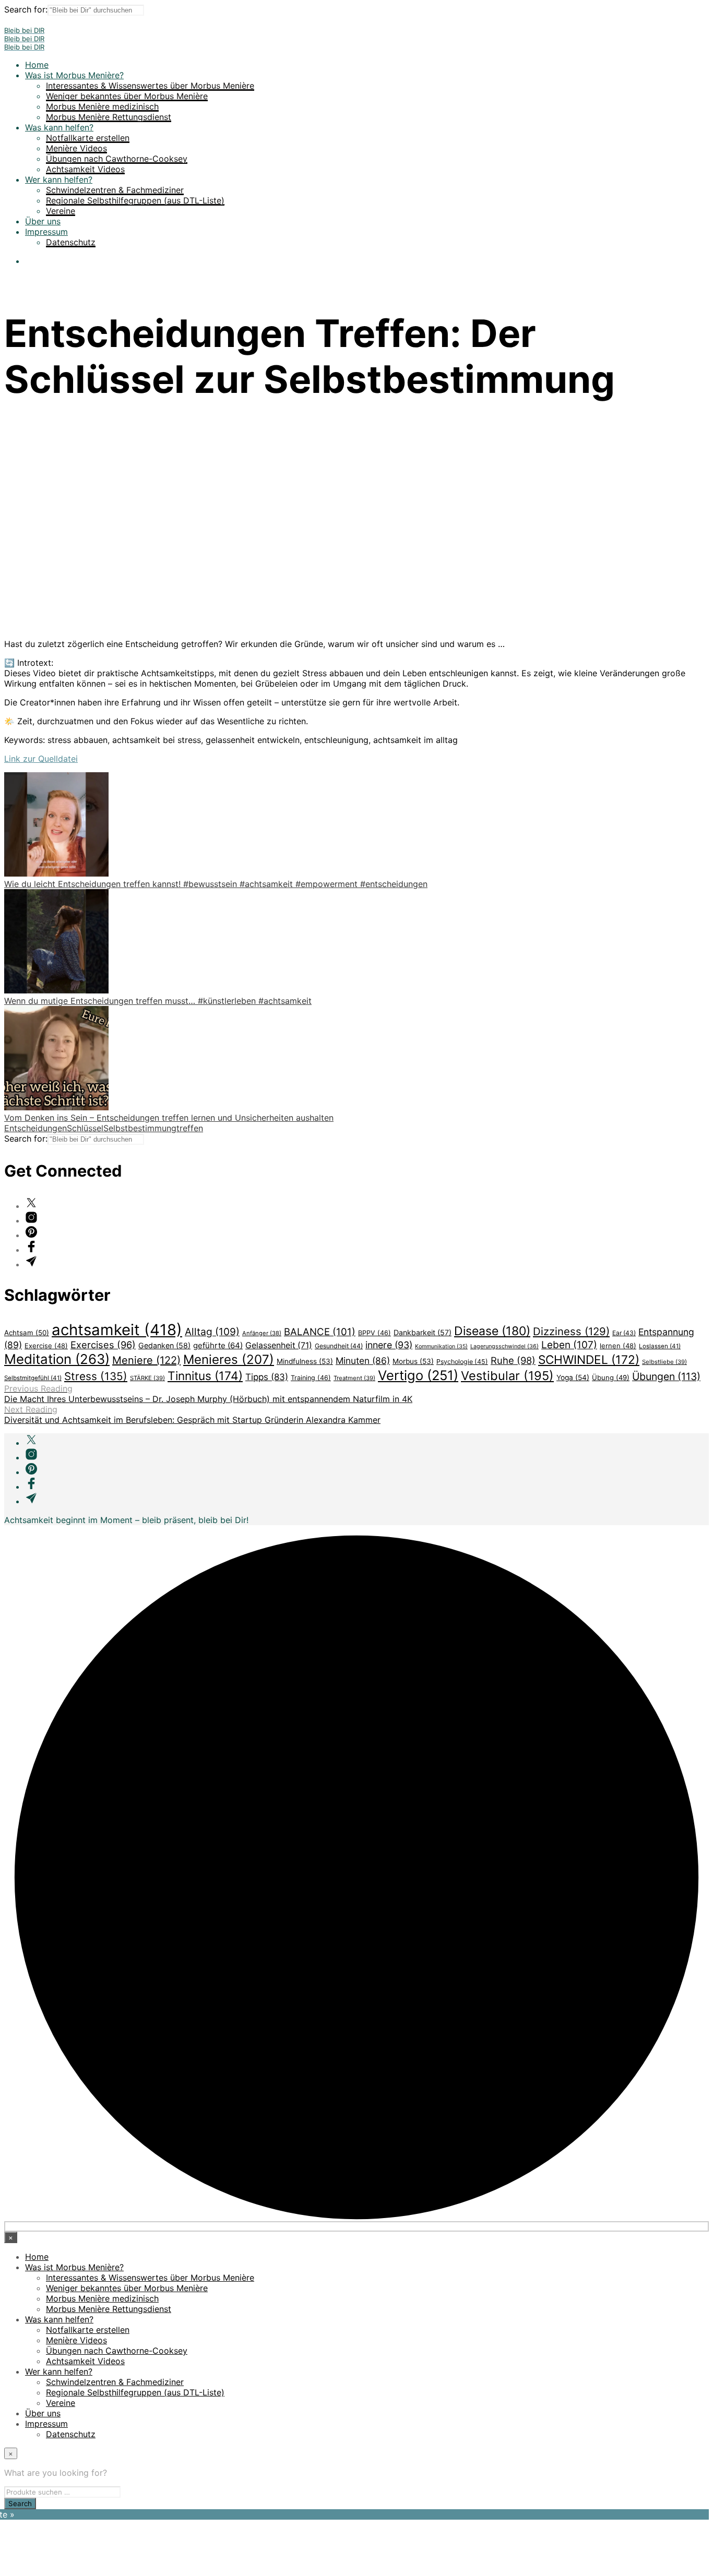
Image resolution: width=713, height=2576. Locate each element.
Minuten (363, 1361)
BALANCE (320, 1332)
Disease (492, 1331)
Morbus (413, 1361)
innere (389, 1345)
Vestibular (507, 1376)
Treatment (354, 1378)
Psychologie (462, 1362)
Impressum (46, 232)
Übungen (666, 1376)
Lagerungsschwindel (504, 1346)
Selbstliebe (664, 1362)
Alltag (212, 1332)
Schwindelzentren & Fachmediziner (115, 190)
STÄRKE (147, 1378)
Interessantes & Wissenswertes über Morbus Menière (150, 86)
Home (37, 65)
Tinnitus (205, 1376)
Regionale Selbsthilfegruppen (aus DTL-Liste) (135, 200)
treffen (190, 1128)
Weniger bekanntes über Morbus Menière (127, 96)
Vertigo (418, 1375)
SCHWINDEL (589, 1359)
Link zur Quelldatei (41, 759)
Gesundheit (339, 1346)
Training (311, 1378)
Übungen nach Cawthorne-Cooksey (117, 159)
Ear (624, 1333)
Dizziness (571, 1331)
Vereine (61, 211)
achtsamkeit (117, 1330)
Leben (569, 1345)
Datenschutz (71, 242)
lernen (618, 1346)
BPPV (375, 1333)
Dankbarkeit (423, 1332)
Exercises (103, 1345)
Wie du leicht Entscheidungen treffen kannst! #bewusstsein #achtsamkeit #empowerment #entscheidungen (216, 884)
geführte (218, 1345)
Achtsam (27, 1333)
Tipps (267, 1377)
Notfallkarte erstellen (88, 138)
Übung (611, 1377)
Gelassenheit (279, 1345)
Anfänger (262, 1333)
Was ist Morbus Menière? (74, 75)
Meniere (146, 1360)
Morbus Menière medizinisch (102, 106)
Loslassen (660, 1346)
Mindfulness (305, 1361)
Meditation (57, 1359)
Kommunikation (441, 1346)
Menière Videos (76, 148)
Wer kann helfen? (59, 179)
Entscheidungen (35, 1128)
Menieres (229, 1359)
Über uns (43, 221)
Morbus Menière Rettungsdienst (109, 117)
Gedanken (164, 1345)
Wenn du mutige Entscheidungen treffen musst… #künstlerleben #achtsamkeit (158, 1001)
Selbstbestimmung (140, 1128)
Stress (96, 1376)
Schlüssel (85, 1128)
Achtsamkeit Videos (85, 169)
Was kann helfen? (59, 127)
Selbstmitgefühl (33, 1378)
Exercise (46, 1346)
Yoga (573, 1377)
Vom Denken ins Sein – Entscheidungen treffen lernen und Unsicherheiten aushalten (169, 1118)
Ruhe (513, 1360)
